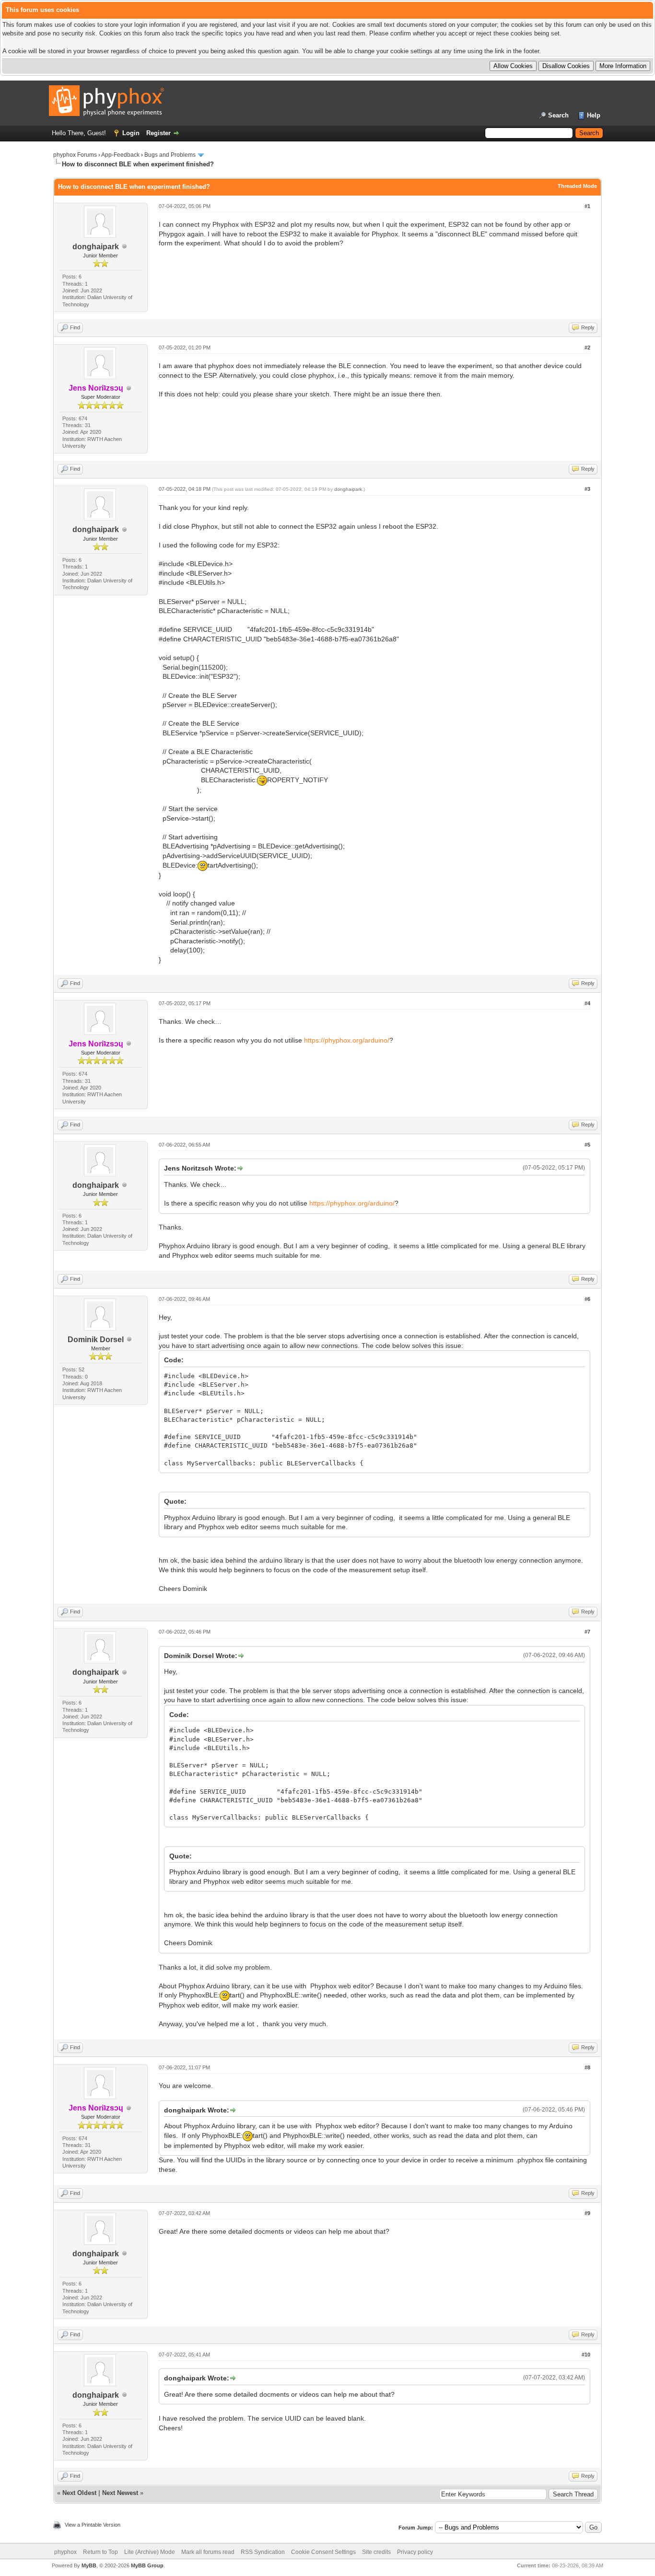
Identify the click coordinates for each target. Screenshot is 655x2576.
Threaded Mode (577, 186)
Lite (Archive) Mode (150, 2552)
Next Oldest (79, 2493)
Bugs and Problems (170, 155)
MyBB (89, 2565)
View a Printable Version (93, 2525)
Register (158, 133)
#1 (587, 206)
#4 (587, 1003)
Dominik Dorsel (96, 1340)
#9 (587, 2213)
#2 (587, 348)
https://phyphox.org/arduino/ (347, 1040)
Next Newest (120, 2493)
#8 (587, 2067)
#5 (587, 1145)
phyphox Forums (75, 155)
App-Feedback (120, 155)
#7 (587, 1632)
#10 (586, 2355)
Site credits (376, 2552)
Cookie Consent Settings (323, 2552)
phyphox (65, 2552)
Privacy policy (415, 2552)
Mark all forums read (208, 2552)
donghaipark (96, 247)
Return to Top (100, 2552)
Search (558, 115)
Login (131, 133)
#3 (587, 489)
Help (594, 115)
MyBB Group (147, 2565)
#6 (587, 1299)
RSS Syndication (263, 2552)
